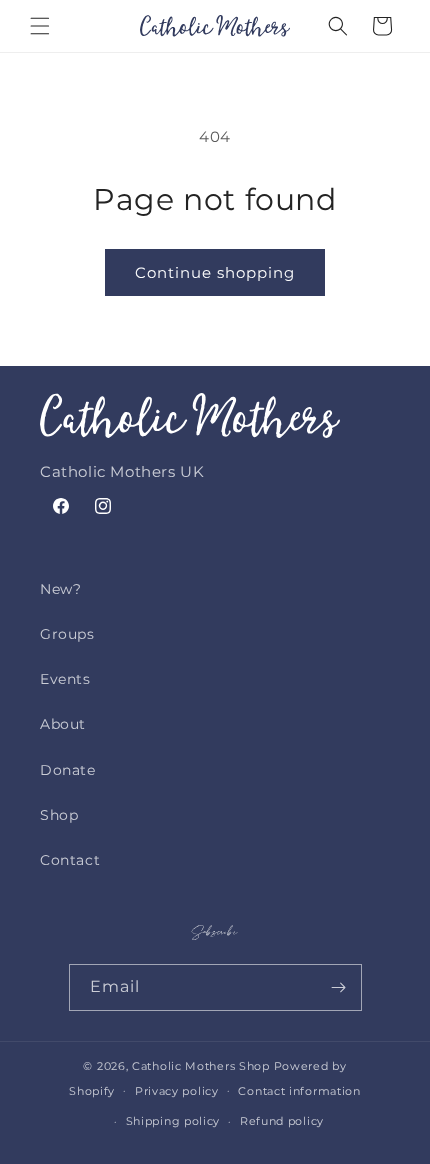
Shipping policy (173, 1121)
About (63, 724)
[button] (40, 26)
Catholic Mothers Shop (201, 1066)
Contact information (299, 1091)
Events (65, 679)
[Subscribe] (339, 987)
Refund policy (282, 1121)
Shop (59, 815)
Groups (67, 634)
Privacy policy (177, 1091)
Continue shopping (215, 272)
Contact (70, 860)
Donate (68, 770)
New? (60, 589)
